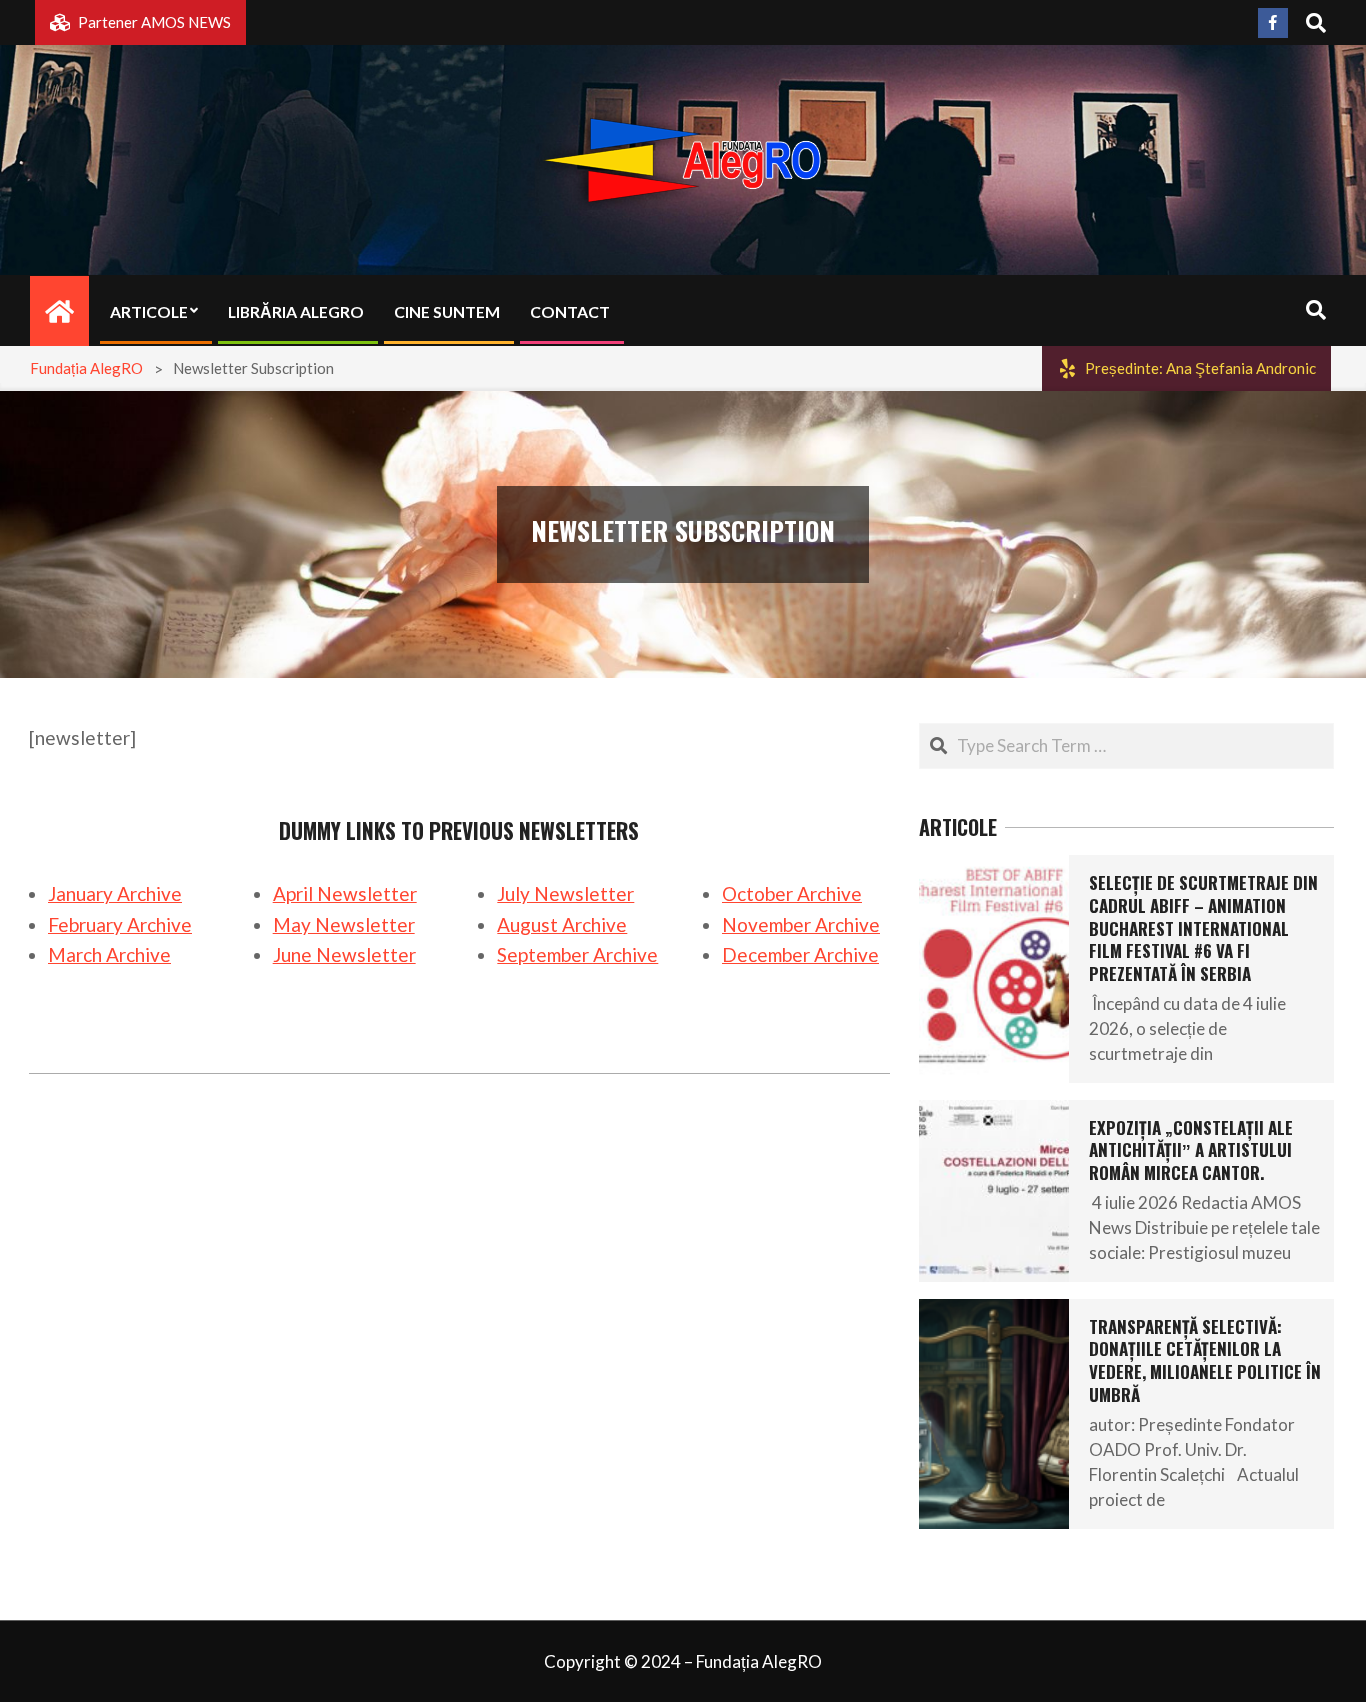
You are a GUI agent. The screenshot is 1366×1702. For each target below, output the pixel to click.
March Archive (109, 954)
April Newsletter (345, 893)
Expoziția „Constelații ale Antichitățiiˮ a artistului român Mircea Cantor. (1191, 1150)
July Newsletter (565, 893)
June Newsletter (344, 954)
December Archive (800, 954)
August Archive (562, 924)
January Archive (115, 893)
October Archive (792, 893)
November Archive (801, 924)
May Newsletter (344, 924)
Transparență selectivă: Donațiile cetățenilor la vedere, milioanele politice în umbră (1205, 1360)
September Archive (577, 954)
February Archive (120, 924)
